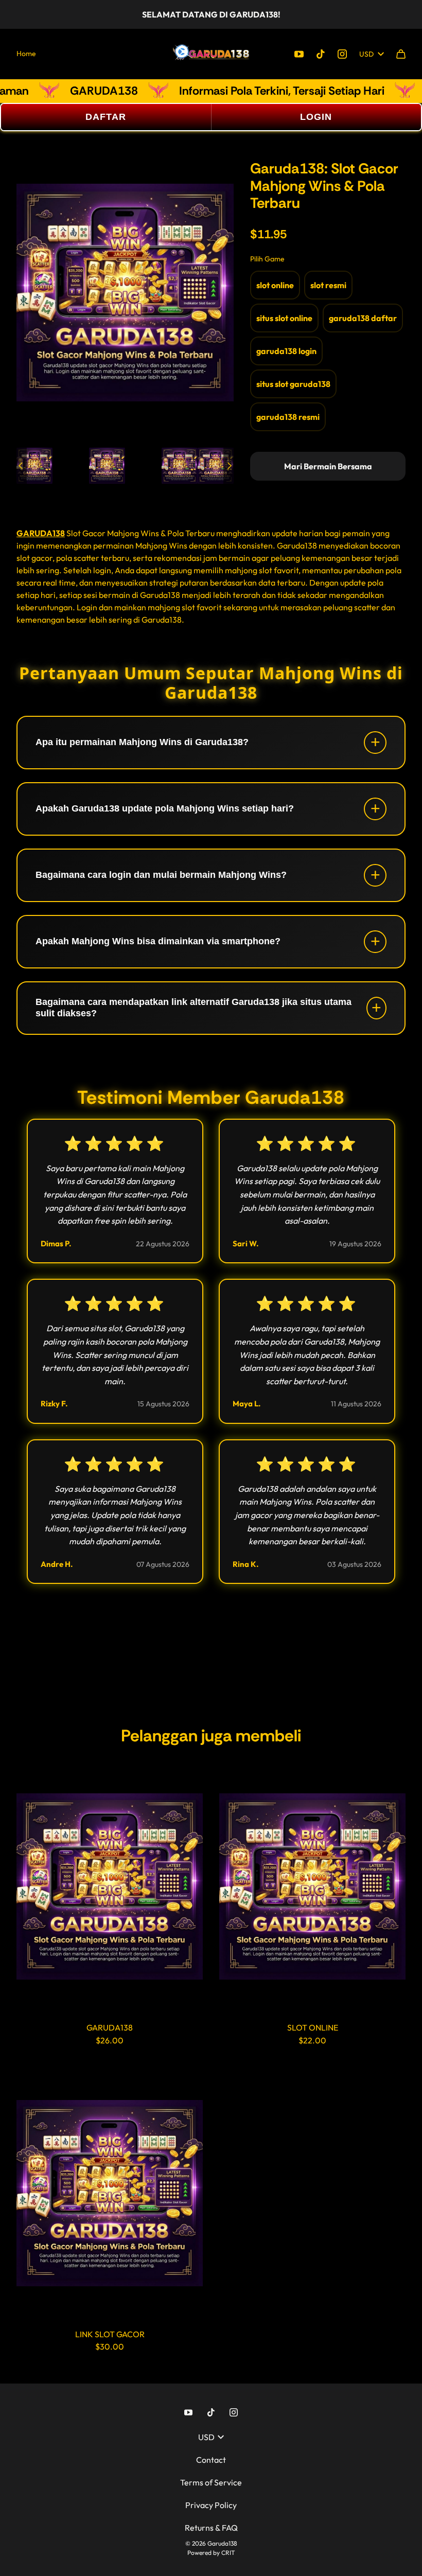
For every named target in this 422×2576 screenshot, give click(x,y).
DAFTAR (106, 117)
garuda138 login (286, 351)
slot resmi (328, 285)
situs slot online (284, 318)
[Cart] (401, 54)
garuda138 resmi (288, 417)
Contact (211, 2460)
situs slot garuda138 (293, 384)
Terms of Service (211, 2482)
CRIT (228, 2553)
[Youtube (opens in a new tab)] (299, 54)
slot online (275, 285)
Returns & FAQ (211, 2528)
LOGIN (316, 117)
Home (26, 54)
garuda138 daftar (363, 318)
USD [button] (366, 54)
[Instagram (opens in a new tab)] (342, 54)
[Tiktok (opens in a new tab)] (321, 54)
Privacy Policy (211, 2505)
